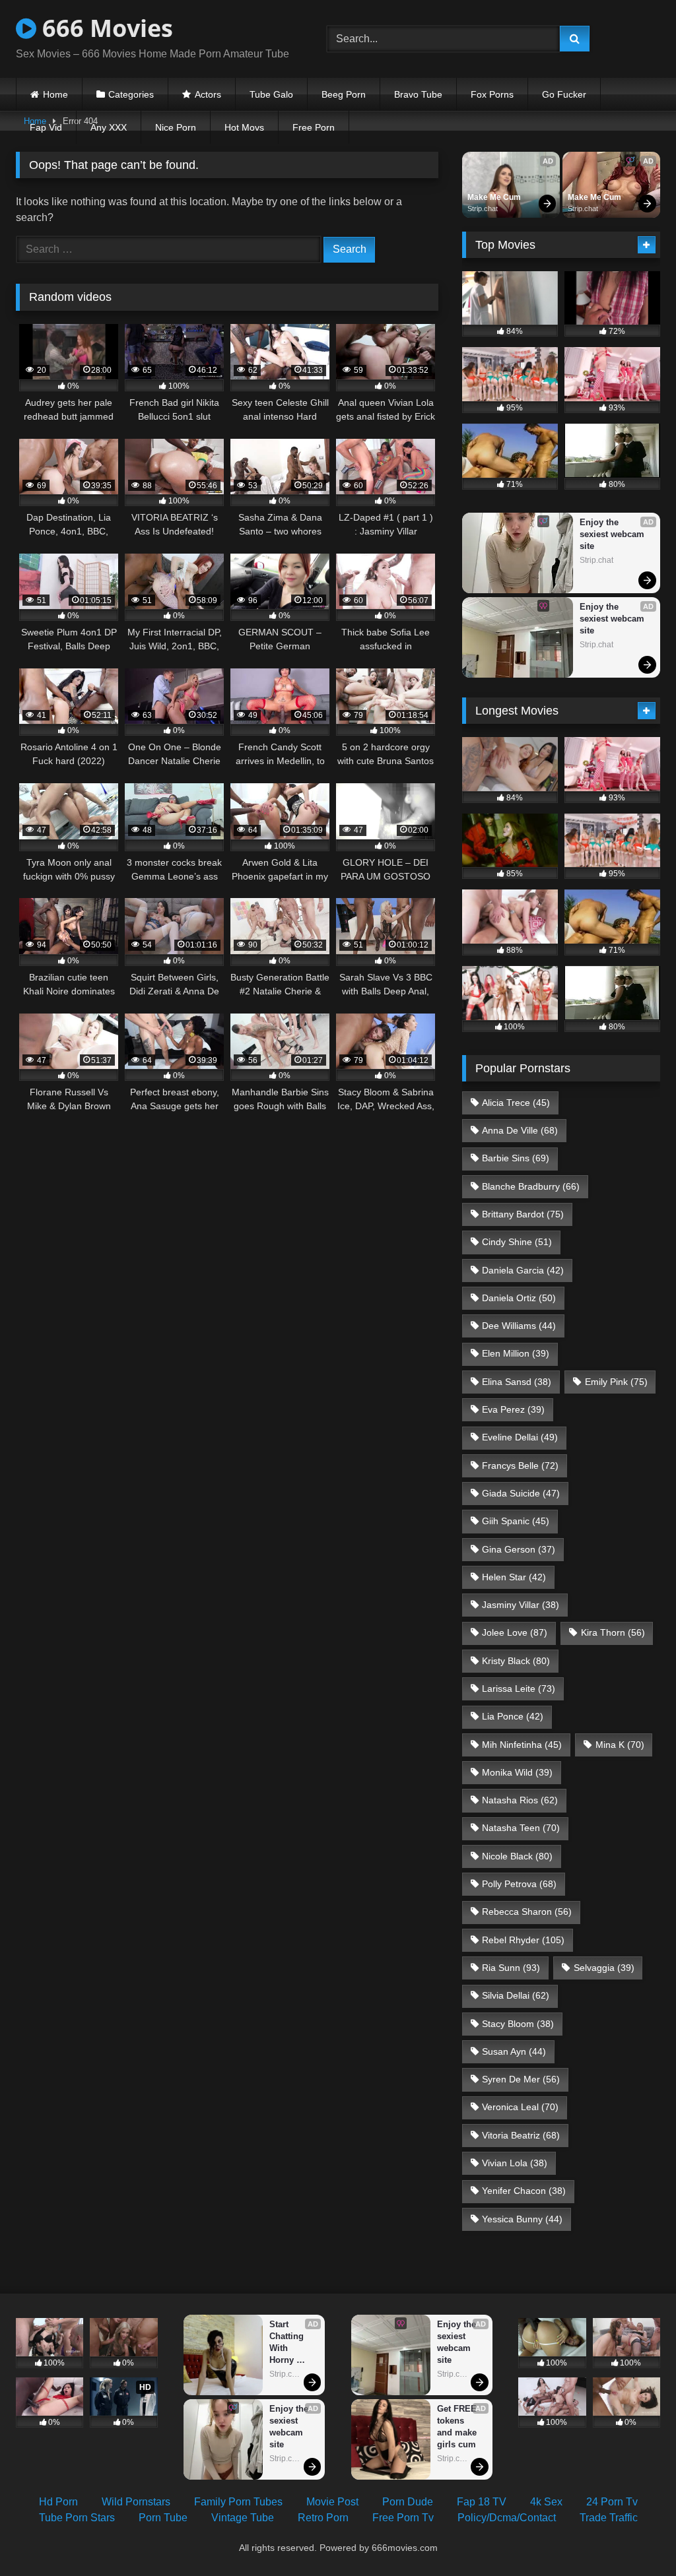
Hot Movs (244, 127)
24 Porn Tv (612, 2502)
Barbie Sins (516, 1158)
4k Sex (546, 2502)
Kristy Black (516, 1661)
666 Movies (105, 28)
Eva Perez (513, 1409)
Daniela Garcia (523, 1270)
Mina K (620, 1745)
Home (55, 94)
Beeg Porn (344, 94)
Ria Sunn (511, 1968)
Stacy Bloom (518, 2024)
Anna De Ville (520, 1130)
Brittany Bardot (523, 1214)
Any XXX (109, 127)
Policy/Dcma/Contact (507, 2518)
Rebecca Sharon (527, 1912)
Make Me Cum (494, 197)
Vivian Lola (515, 2163)
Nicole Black (517, 1856)
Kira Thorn (613, 1632)
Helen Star (514, 1577)
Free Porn (314, 127)
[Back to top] (635, 2537)
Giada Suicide (521, 1493)
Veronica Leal (520, 2107)
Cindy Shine (517, 1242)
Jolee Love (515, 1632)
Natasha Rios (520, 1800)
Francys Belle (520, 1465)
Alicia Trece (516, 1103)
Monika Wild (517, 1772)
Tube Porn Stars (77, 2518)
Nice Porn (176, 127)
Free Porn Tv (403, 2518)
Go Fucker (564, 94)
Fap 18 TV (482, 2502)
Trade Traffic (609, 2518)
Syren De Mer (521, 2079)
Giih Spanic (516, 1521)
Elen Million (516, 1353)
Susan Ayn (514, 2051)
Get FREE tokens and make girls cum (458, 2427)
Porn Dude (408, 2502)
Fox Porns (492, 94)
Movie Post (332, 2502)
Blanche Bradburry (531, 1186)
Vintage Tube (243, 2518)
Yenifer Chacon (524, 2191)
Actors (208, 94)
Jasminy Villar (521, 1605)
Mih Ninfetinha (522, 1745)
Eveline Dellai (520, 1437)
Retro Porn (323, 2518)
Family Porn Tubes (238, 2502)
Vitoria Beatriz (521, 2135)
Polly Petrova (519, 1884)
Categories (131, 94)
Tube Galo (271, 94)
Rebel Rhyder (523, 1940)
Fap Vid (46, 127)
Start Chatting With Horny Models (288, 2343)
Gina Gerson (519, 1549)
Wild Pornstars (136, 2502)
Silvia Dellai (516, 1995)
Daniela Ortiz (519, 1298)
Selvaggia (604, 1968)
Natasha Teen (521, 1828)
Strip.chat (483, 209)
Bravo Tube (418, 94)
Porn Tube (163, 2518)
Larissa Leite (519, 1689)
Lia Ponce (513, 1716)
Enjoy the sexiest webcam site (613, 534)
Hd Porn (58, 2502)
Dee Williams (519, 1326)
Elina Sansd (517, 1382)
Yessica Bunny (522, 2219)
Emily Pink (616, 1382)
